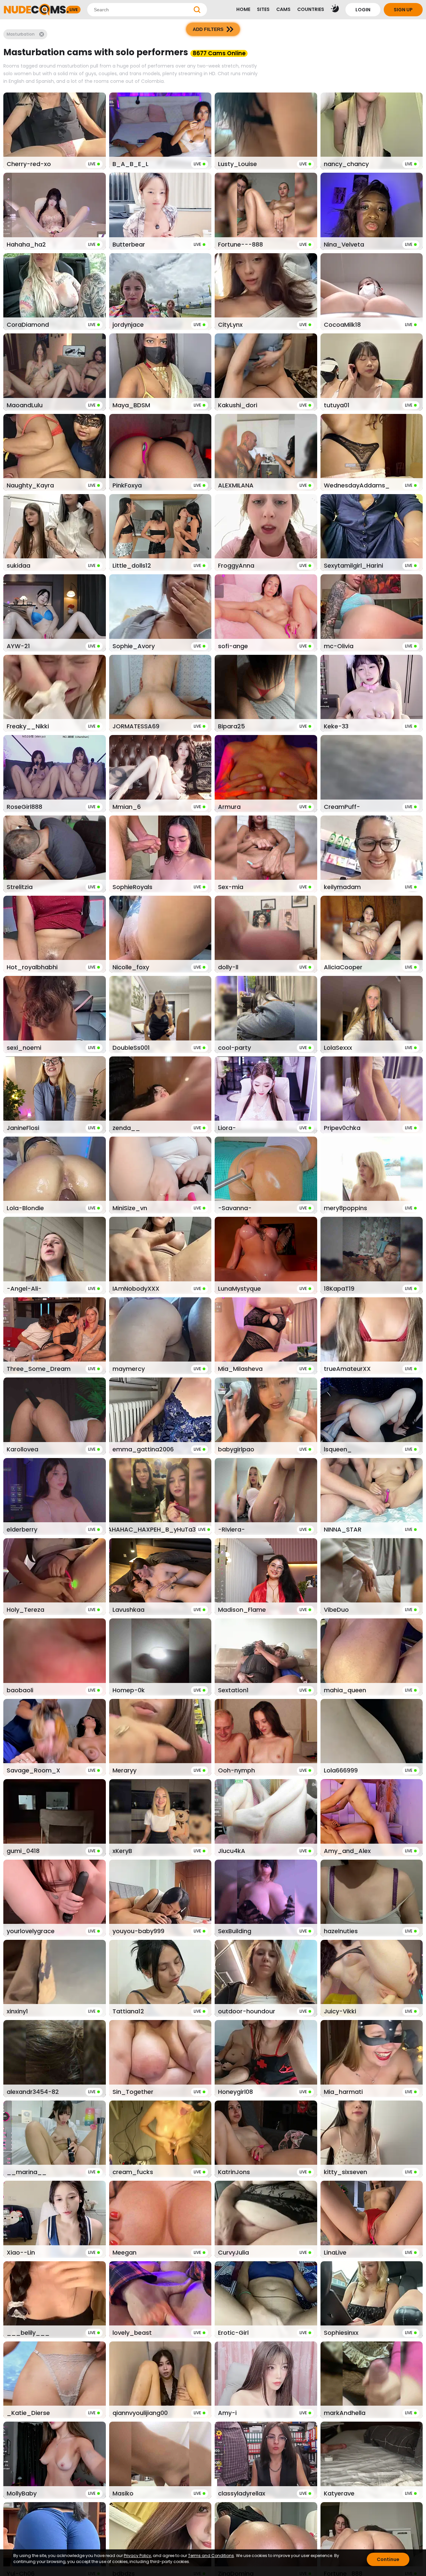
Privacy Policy (137, 2556)
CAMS (283, 9)
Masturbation (21, 34)
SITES (263, 9)
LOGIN (363, 10)
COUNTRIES (311, 9)
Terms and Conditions (211, 2556)
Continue (388, 2559)
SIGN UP (403, 10)
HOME (243, 9)
